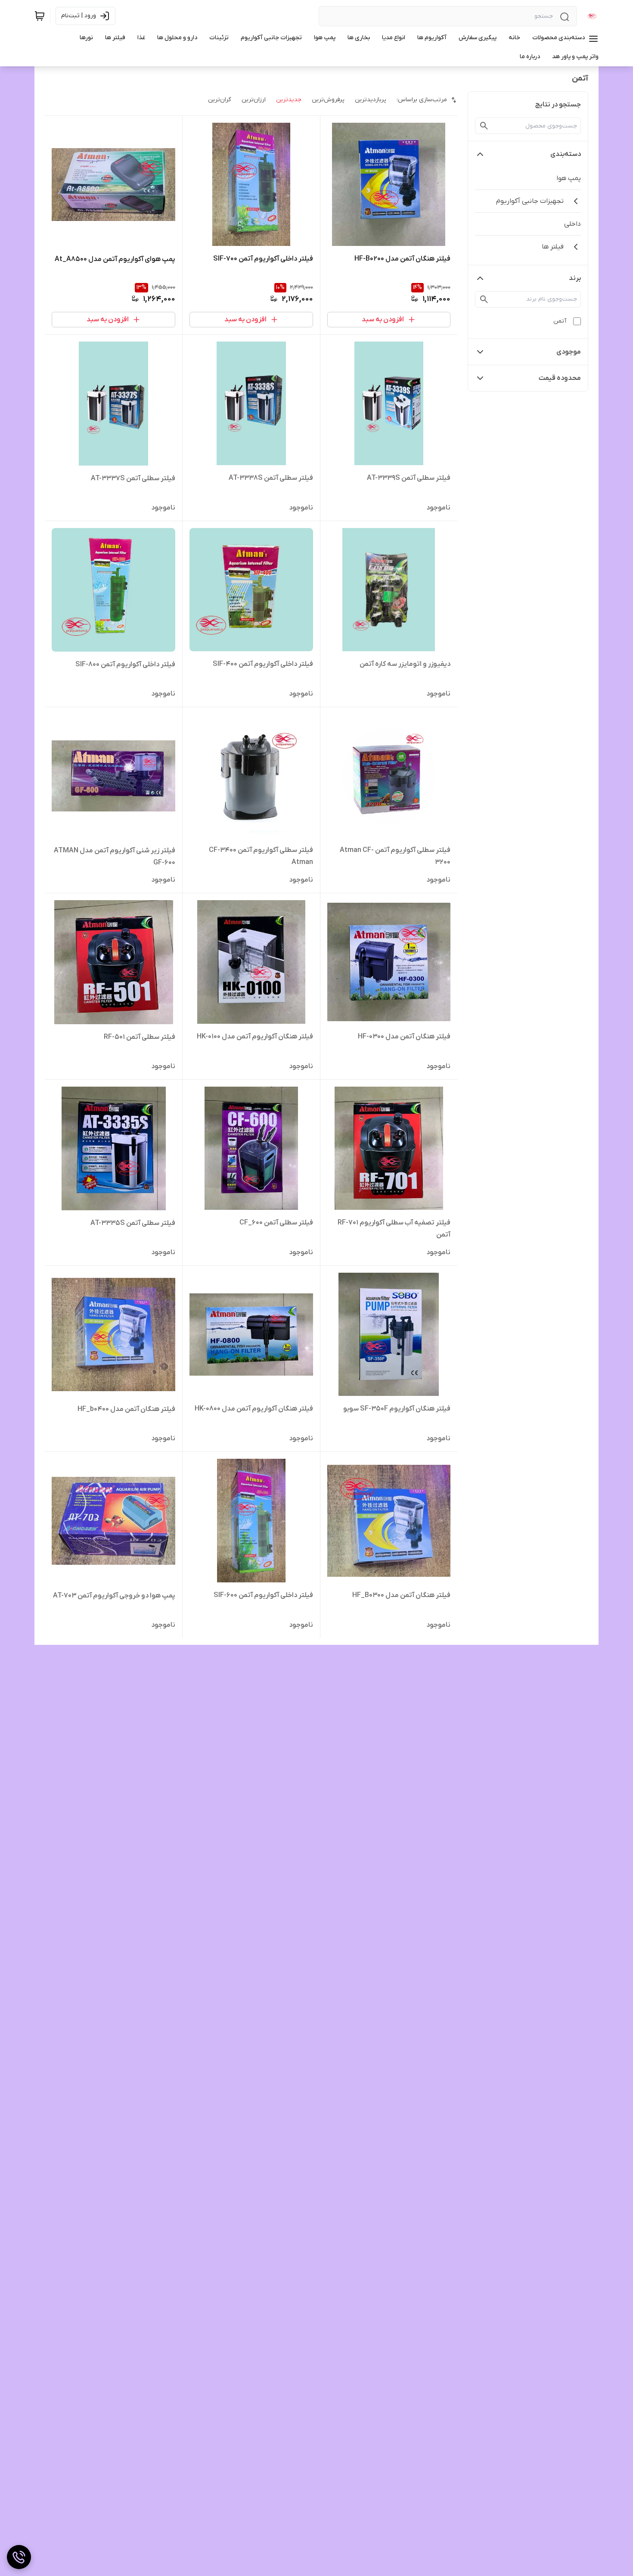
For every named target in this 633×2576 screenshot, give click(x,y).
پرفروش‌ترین (328, 100)
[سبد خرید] (40, 16)
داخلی (572, 224)
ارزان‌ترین (254, 100)
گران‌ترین (220, 100)
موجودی (569, 352)
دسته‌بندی (566, 154)
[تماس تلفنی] (19, 2557)
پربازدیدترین (371, 100)
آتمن (560, 321)
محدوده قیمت (560, 378)
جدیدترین (289, 100)
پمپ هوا (569, 178)
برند (575, 278)
